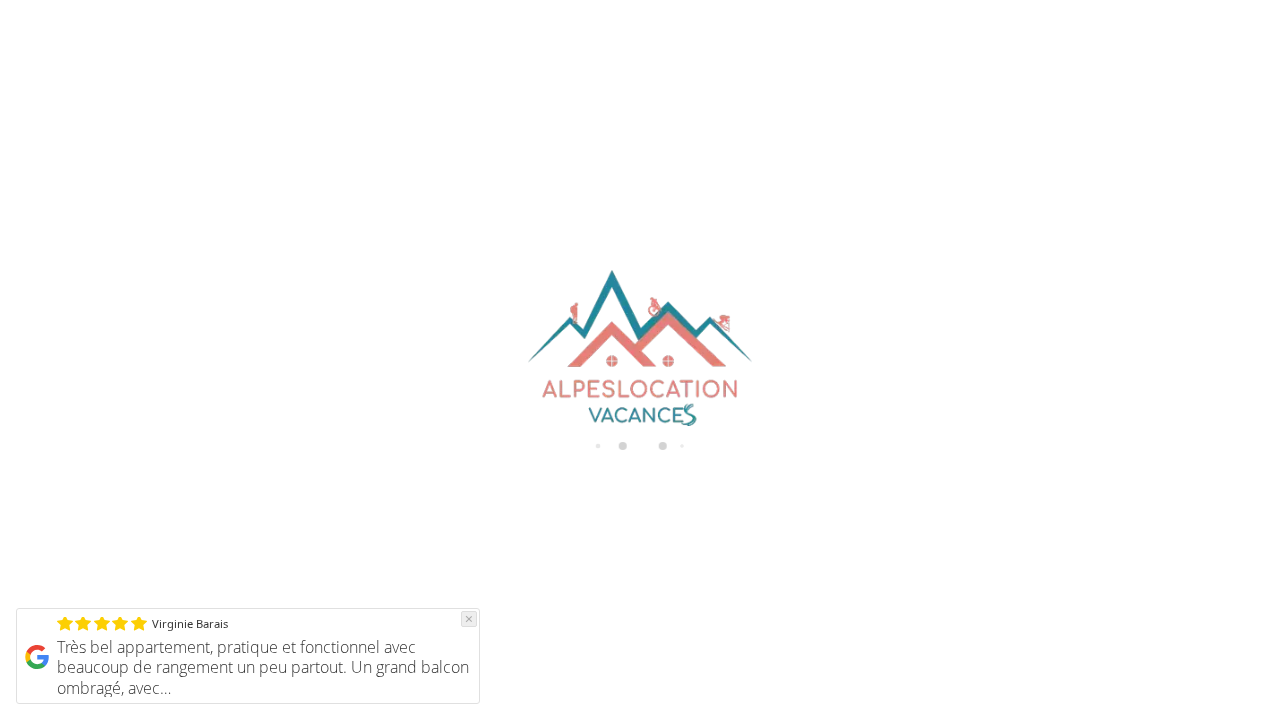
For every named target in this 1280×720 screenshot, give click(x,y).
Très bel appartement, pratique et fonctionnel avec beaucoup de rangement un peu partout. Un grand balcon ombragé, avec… (263, 668)
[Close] (469, 619)
